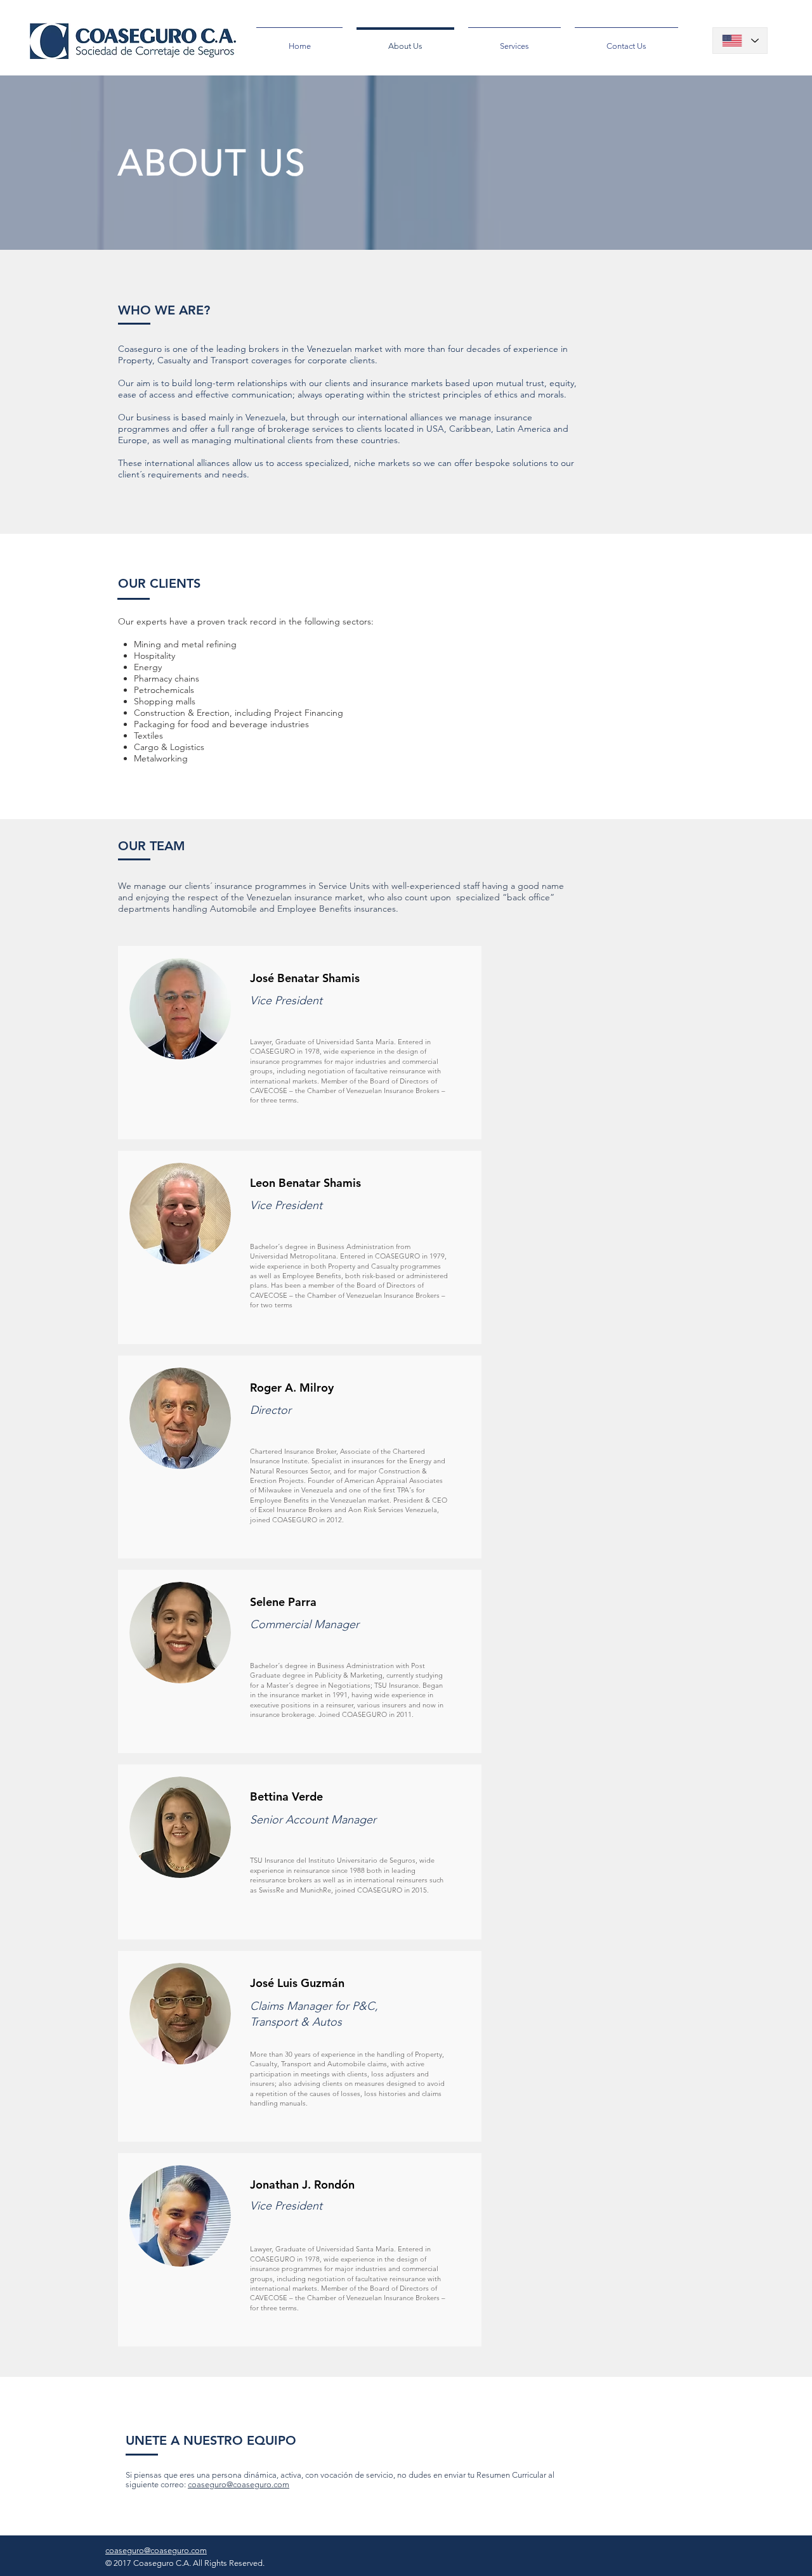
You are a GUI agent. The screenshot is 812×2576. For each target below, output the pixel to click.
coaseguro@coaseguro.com (239, 2484)
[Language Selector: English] (740, 41)
